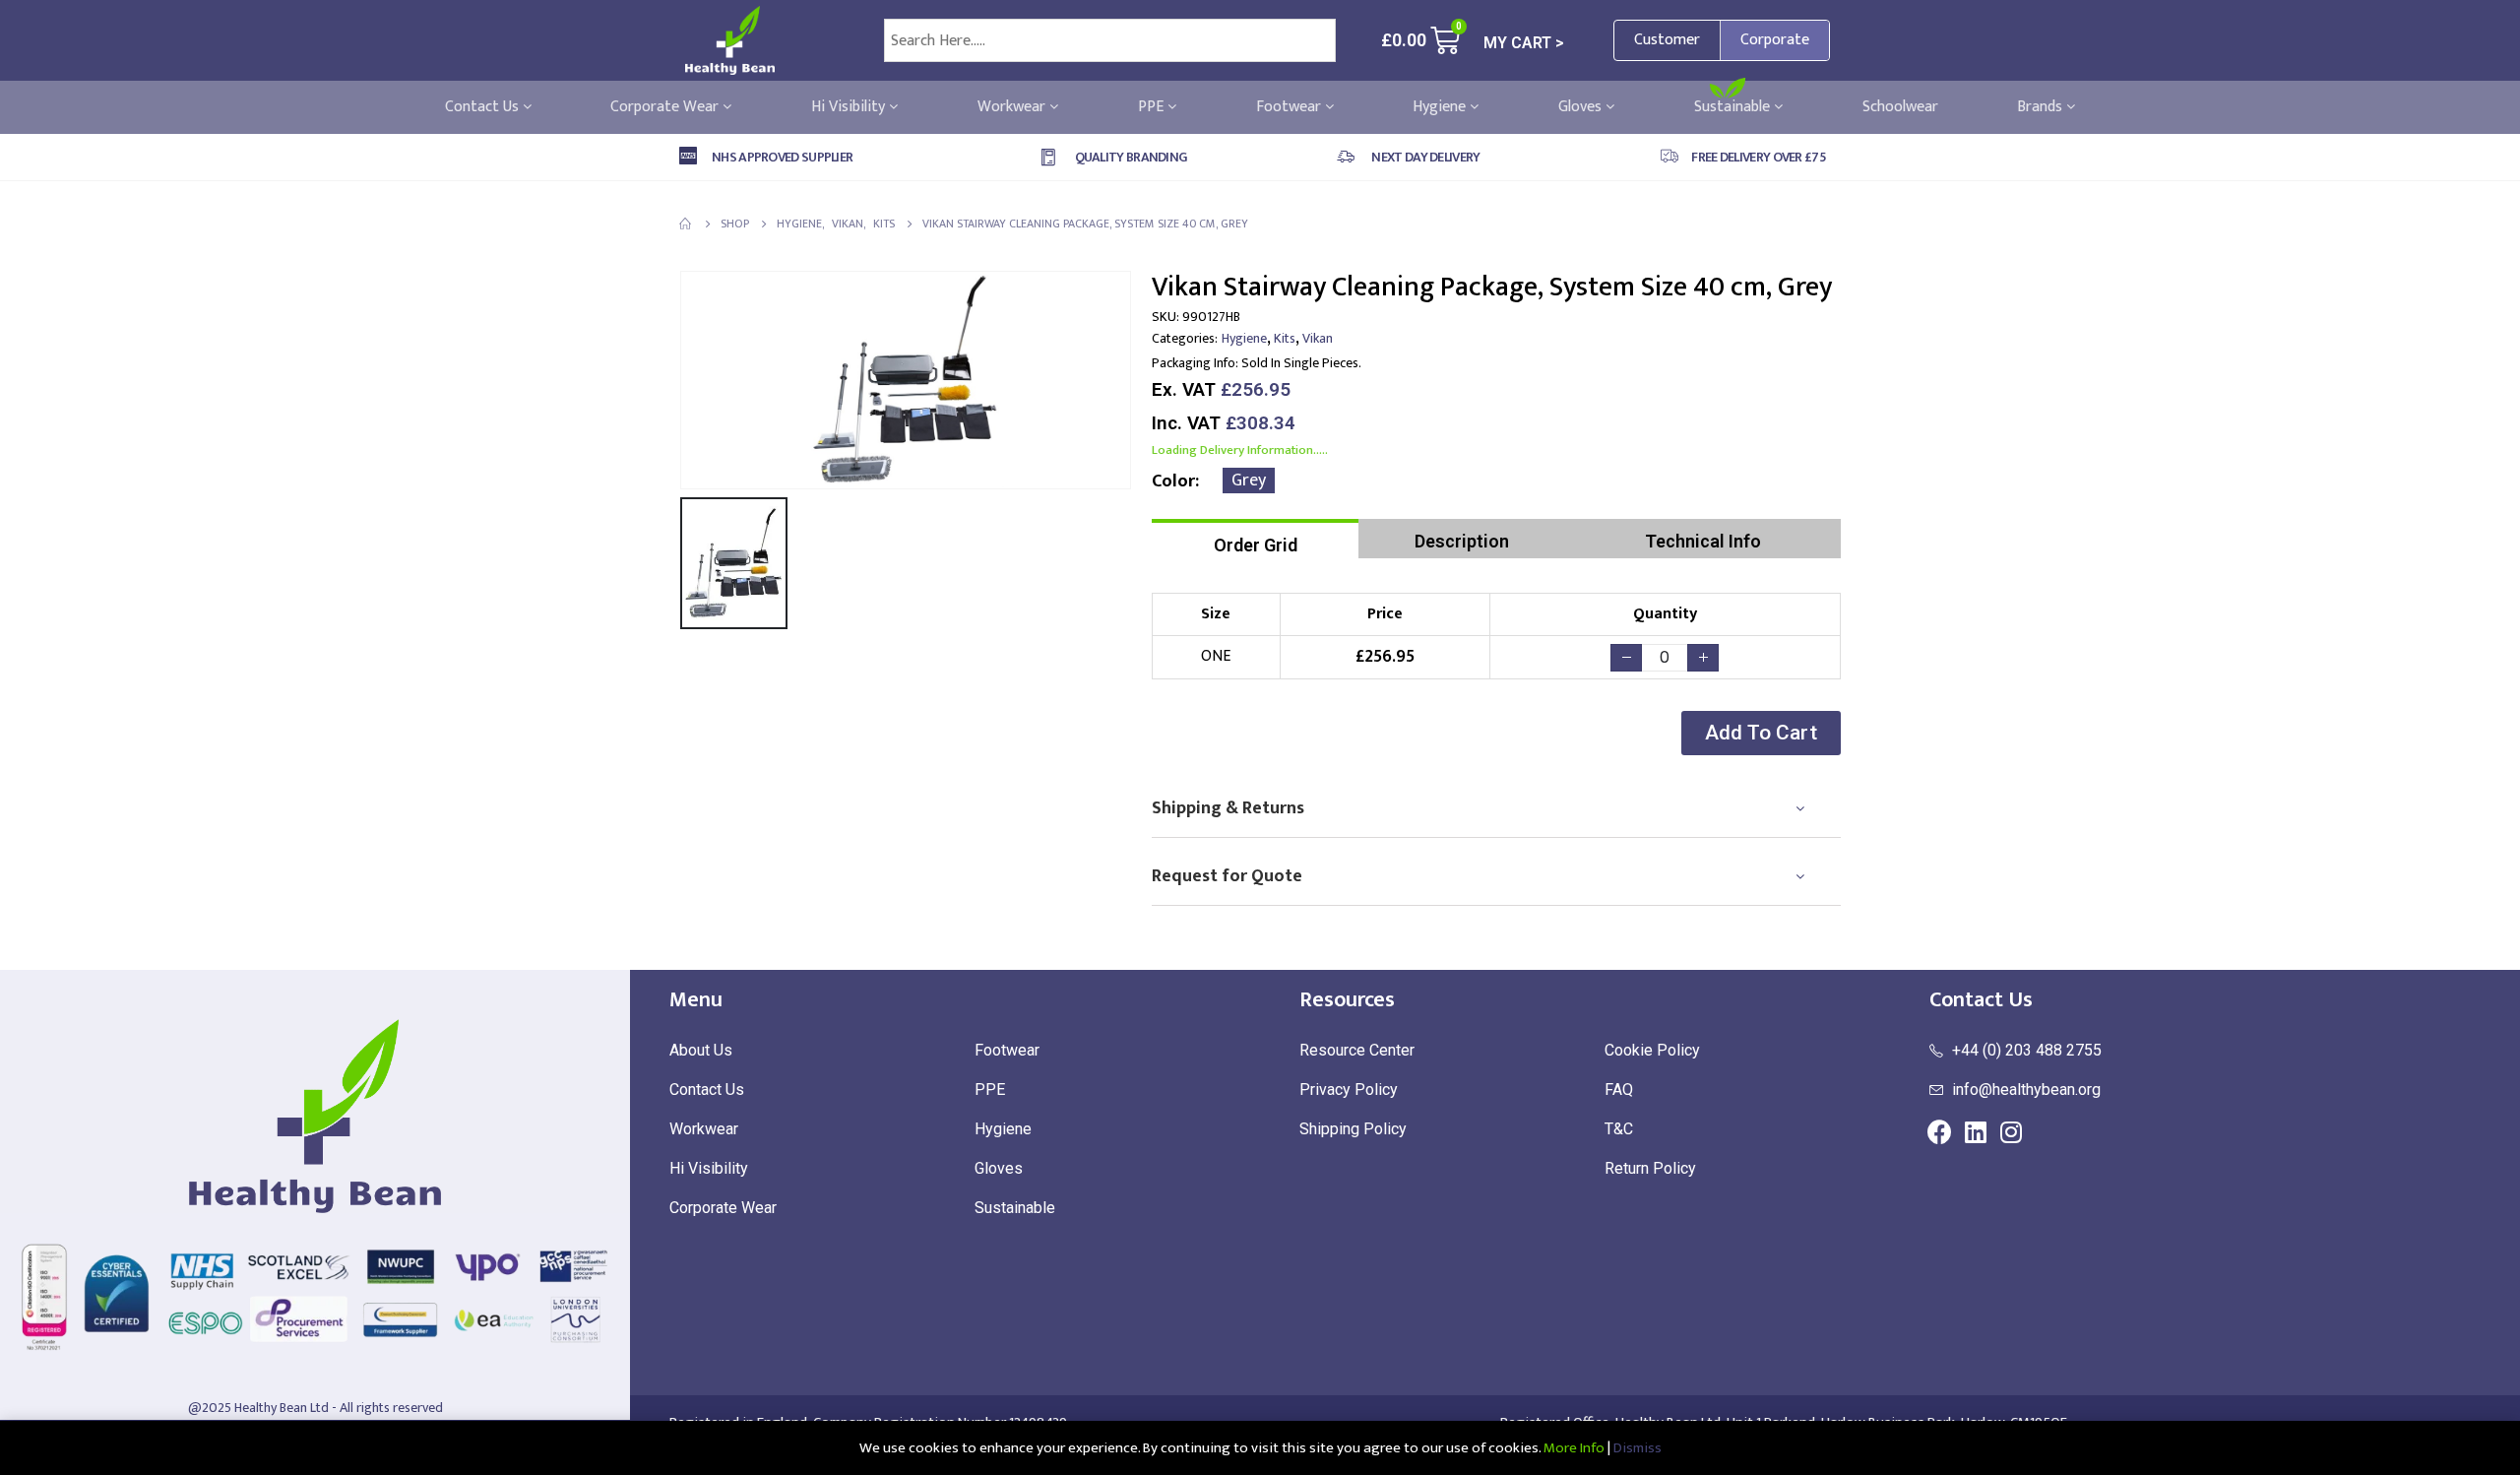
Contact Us (484, 107)
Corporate (1775, 40)
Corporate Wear (666, 107)
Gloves (1582, 107)
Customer (1667, 40)
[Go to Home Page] (686, 224)
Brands (2042, 107)
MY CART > (1524, 43)
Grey (1249, 481)
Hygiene (1441, 107)
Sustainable (1734, 107)
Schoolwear (1900, 107)
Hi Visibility (850, 107)
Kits (1285, 338)
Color (1173, 481)
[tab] (1255, 539)
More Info (1574, 1448)
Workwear (1013, 107)
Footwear (1291, 107)
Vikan (1318, 338)
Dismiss (1638, 1448)
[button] (1761, 733)
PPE (1153, 107)
